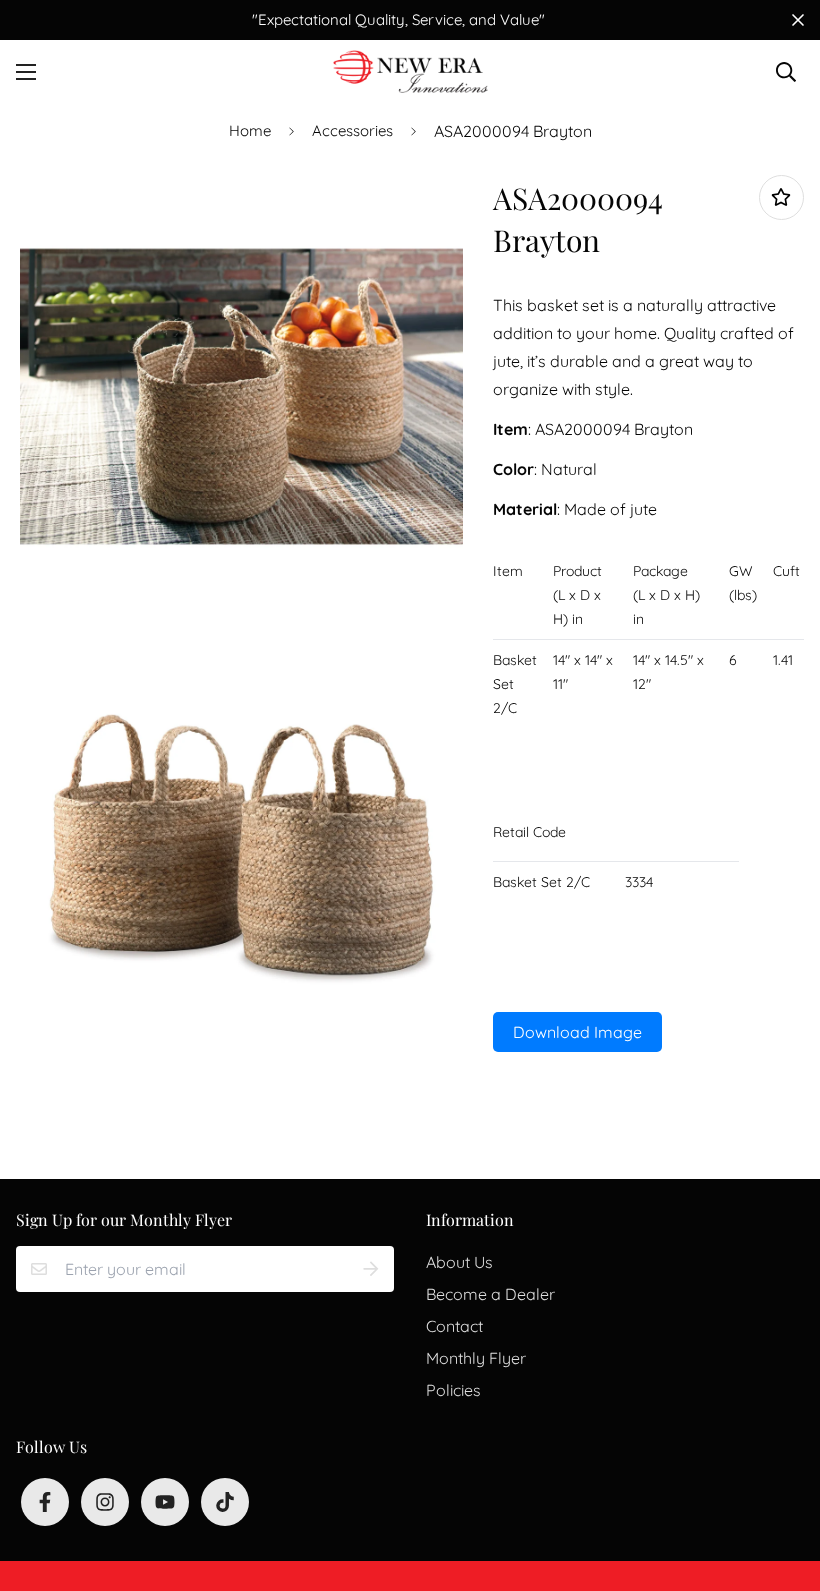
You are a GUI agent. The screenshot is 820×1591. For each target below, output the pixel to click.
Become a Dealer (490, 1294)
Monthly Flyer (476, 1358)
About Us (459, 1262)
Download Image (577, 1032)
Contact (454, 1326)
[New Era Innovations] (410, 71)
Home (250, 130)
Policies (453, 1390)
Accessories (352, 130)
